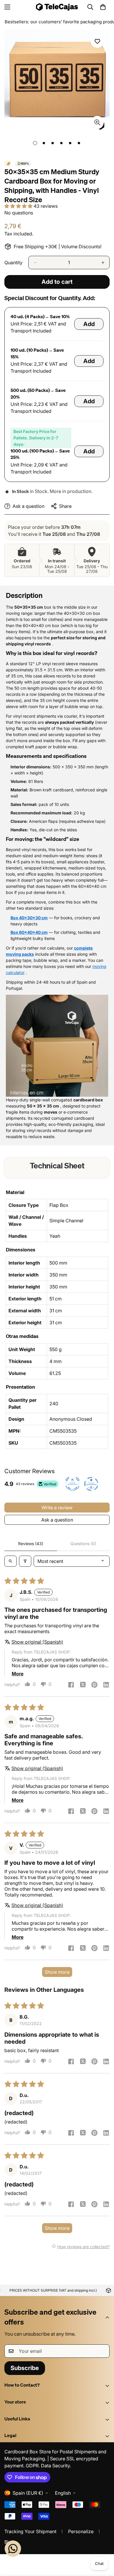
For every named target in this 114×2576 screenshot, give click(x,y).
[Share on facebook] (71, 1685)
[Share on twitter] (83, 1685)
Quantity (13, 263)
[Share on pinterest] (94, 1685)
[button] (103, 7)
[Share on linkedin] (106, 1685)
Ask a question (57, 1520)
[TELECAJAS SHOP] (57, 7)
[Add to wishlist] (97, 41)
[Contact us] (13, 2549)
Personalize (81, 2531)
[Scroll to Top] (103, 2545)
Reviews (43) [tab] (31, 1544)
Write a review (57, 1508)
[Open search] (11, 1561)
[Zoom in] (97, 123)
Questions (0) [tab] (83, 1544)
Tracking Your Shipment (30, 2531)
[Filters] (25, 1561)
